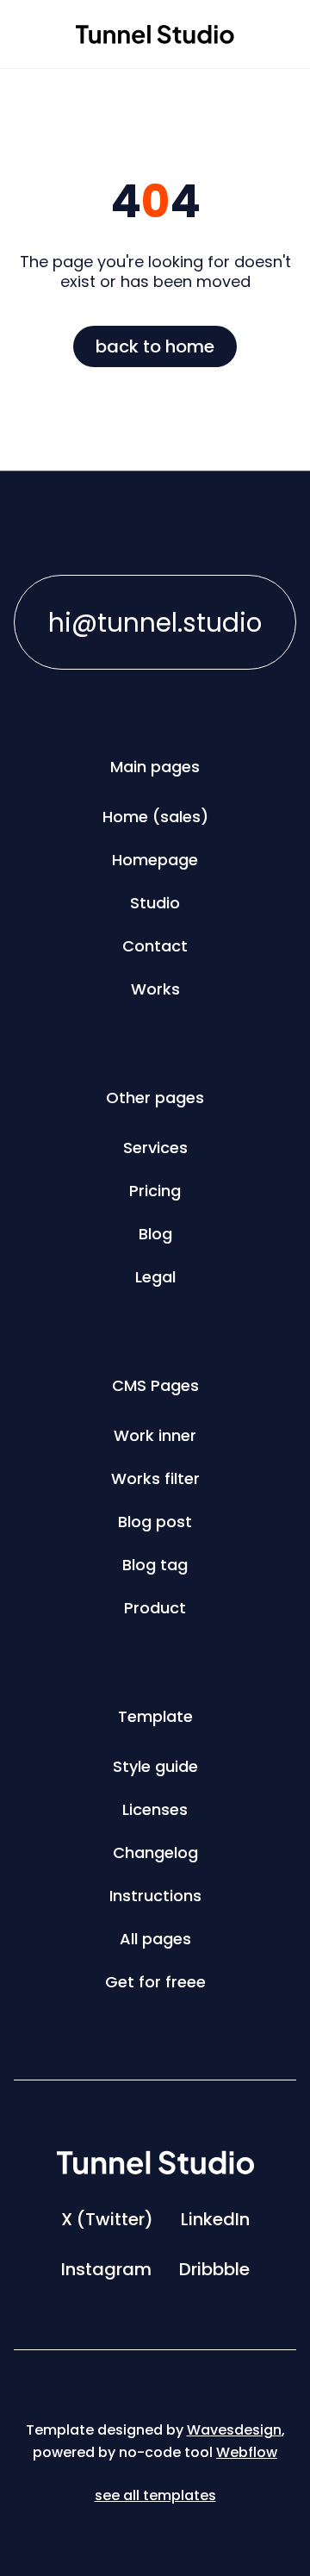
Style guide (155, 1766)
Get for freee (155, 1982)
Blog (155, 1234)
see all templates (155, 2495)
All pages (155, 1939)
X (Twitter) (107, 2219)
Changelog (155, 1852)
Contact (155, 946)
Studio (155, 903)
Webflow (247, 2452)
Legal (155, 1277)
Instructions (155, 1896)
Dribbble (214, 2269)
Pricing (155, 1191)
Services (155, 1148)
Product (155, 1608)
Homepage (155, 860)
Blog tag (155, 1565)
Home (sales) (155, 817)
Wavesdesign (234, 2430)
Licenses (155, 1809)
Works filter (155, 1478)
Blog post (155, 1522)
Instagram (106, 2269)
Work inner (155, 1435)
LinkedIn (215, 2219)
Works (155, 989)
